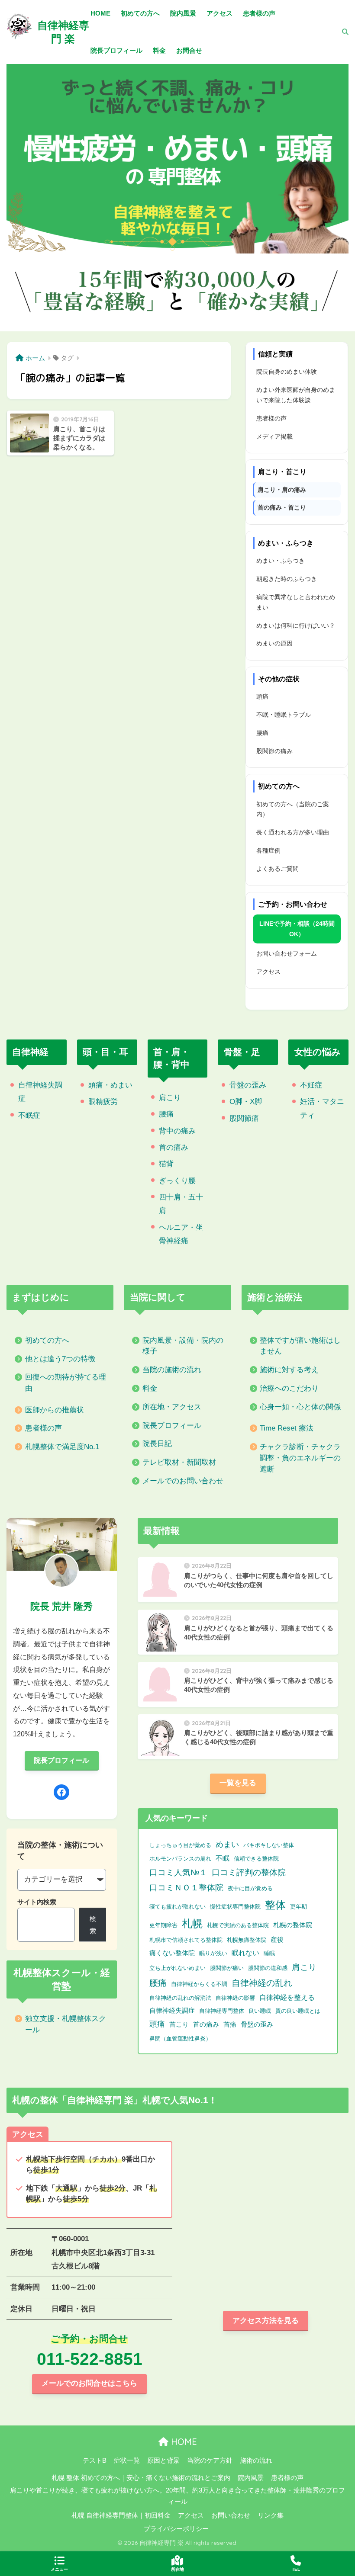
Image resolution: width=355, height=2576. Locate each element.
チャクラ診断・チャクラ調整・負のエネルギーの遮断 (300, 1458)
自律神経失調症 (172, 2011)
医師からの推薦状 (55, 1410)
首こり (179, 2024)
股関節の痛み (274, 751)
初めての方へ (47, 1340)
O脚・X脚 (246, 1102)
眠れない (245, 1953)
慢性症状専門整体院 (235, 1907)
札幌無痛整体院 (247, 1940)
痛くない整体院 (172, 1953)
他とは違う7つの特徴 (60, 1359)
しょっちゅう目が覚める (180, 1845)
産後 (277, 1940)
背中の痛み (177, 1131)
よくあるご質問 (278, 869)
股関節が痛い (227, 1968)
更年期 (299, 1907)
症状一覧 (127, 2461)
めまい (227, 1845)
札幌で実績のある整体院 (238, 1925)
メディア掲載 (274, 436)
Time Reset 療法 (287, 1428)
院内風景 (251, 2478)
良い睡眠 (260, 2011)
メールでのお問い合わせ (183, 1481)
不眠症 (29, 1115)
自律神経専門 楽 (63, 32)
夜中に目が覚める (250, 1888)
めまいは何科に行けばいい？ (296, 626)
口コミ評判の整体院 (249, 1872)
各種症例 (268, 850)
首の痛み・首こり (282, 507)
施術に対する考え (289, 1370)
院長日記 (157, 1444)
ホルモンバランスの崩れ (180, 1859)
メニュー (59, 2569)
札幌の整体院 (293, 1925)
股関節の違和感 (268, 1968)
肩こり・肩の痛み (282, 490)
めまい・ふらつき (281, 561)
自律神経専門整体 (222, 2011)
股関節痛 (244, 1118)
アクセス (268, 972)
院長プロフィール (172, 1426)
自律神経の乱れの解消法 (180, 1998)
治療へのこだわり (289, 1388)
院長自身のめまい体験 (287, 372)
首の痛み (174, 1147)
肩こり (170, 1098)
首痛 (230, 2024)
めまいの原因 (274, 643)
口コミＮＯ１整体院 (186, 1888)
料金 (150, 1388)
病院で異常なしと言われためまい (296, 602)
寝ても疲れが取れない (177, 1907)
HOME (183, 2442)
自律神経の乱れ (262, 1983)
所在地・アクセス (172, 1407)
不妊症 (311, 1085)
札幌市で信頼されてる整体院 (186, 1940)
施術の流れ (256, 2461)
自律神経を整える (287, 1997)
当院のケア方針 (210, 2461)
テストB (95, 2461)
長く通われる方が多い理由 (293, 832)
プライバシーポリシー (176, 2529)
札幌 (192, 1923)
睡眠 (269, 1953)
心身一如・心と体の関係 (300, 1407)
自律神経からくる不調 (199, 1984)
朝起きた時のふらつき (287, 579)
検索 (93, 1925)
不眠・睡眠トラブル (284, 715)
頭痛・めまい (110, 1085)
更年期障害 (163, 1925)
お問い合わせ (231, 2515)
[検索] (341, 32)
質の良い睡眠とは (298, 2011)
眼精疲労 (103, 1102)
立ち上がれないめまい (177, 1968)
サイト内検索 (37, 1902)
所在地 (177, 2569)
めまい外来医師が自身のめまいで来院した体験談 (296, 395)
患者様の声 (271, 418)
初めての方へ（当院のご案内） (293, 809)
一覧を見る (238, 1783)
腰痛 (262, 733)
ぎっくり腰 (177, 1181)
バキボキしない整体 (269, 1845)
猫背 (166, 1164)
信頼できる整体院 (256, 1859)
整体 (275, 1905)
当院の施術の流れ (172, 1370)
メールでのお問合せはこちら (89, 2383)
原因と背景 (163, 2461)
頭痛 (262, 696)
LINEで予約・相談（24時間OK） (297, 929)
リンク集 (271, 2515)
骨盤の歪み (248, 1085)
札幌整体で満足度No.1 (62, 1447)
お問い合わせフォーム (287, 953)
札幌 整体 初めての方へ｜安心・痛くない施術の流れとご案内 (141, 2478)
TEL (296, 2569)
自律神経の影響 (235, 1998)
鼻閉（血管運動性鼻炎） (180, 2039)
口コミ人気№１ (178, 1872)
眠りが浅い (213, 1953)
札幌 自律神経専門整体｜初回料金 (121, 2515)
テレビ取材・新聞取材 (179, 1462)
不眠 (223, 1858)
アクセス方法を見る (266, 2321)
